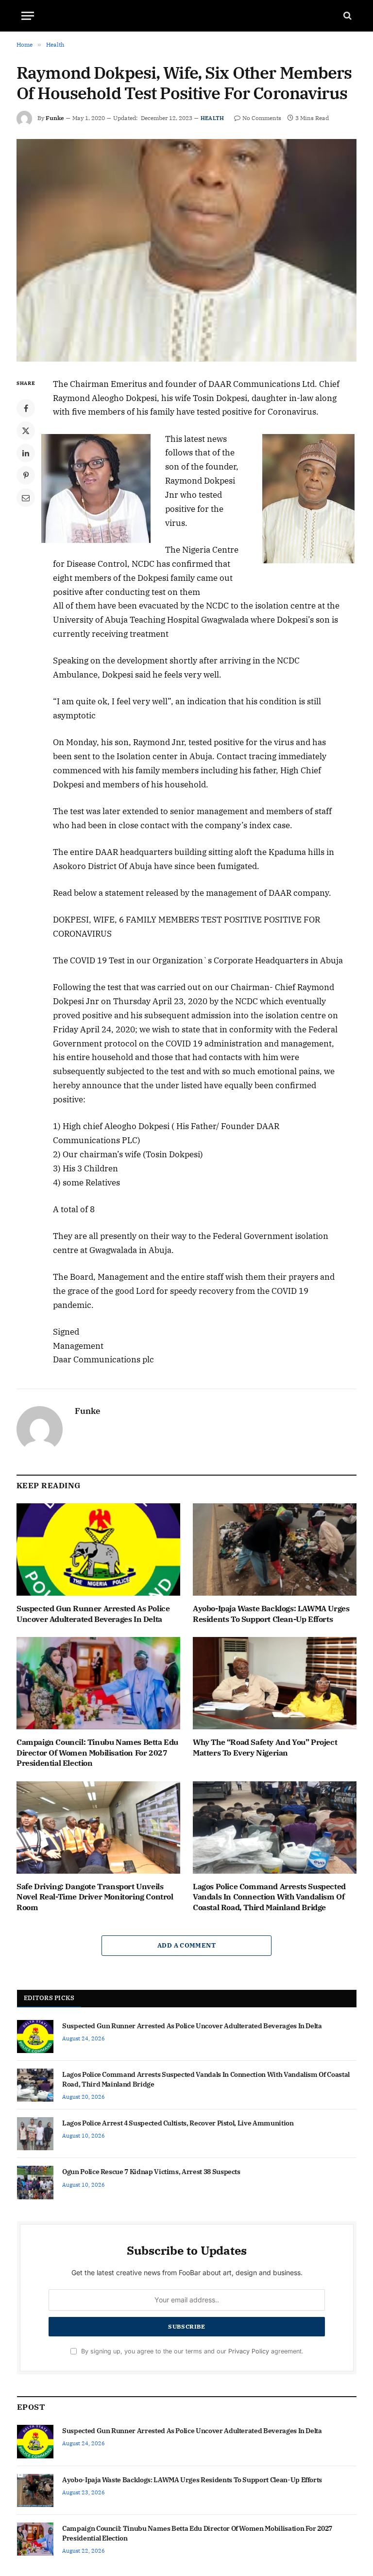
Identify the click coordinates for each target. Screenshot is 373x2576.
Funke (55, 118)
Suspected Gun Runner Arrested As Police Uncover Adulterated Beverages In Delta (93, 1614)
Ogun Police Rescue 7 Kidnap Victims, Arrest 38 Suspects (151, 2172)
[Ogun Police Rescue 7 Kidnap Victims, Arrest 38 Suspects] (35, 2182)
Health (212, 118)
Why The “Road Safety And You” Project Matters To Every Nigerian (265, 1747)
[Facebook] (26, 408)
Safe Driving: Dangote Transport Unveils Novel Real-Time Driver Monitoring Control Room (95, 1897)
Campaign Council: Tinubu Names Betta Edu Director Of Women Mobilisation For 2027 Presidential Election (97, 1753)
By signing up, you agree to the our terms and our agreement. (191, 2351)
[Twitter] (26, 431)
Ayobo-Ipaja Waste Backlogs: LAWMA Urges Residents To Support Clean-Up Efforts (271, 1614)
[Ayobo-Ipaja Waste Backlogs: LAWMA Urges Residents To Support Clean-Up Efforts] (275, 1549)
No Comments (262, 118)
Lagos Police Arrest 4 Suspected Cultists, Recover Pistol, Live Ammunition (178, 2123)
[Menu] (28, 16)
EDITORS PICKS (49, 1998)
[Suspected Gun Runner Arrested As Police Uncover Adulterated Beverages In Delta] (98, 1549)
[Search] (347, 16)
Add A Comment (186, 1945)
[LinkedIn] (26, 453)
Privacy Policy (249, 2351)
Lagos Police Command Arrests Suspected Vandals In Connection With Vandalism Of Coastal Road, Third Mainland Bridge (269, 1897)
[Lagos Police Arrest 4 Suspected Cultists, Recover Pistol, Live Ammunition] (35, 2134)
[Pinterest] (26, 475)
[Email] (26, 498)
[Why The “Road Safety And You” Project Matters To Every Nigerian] (275, 1683)
